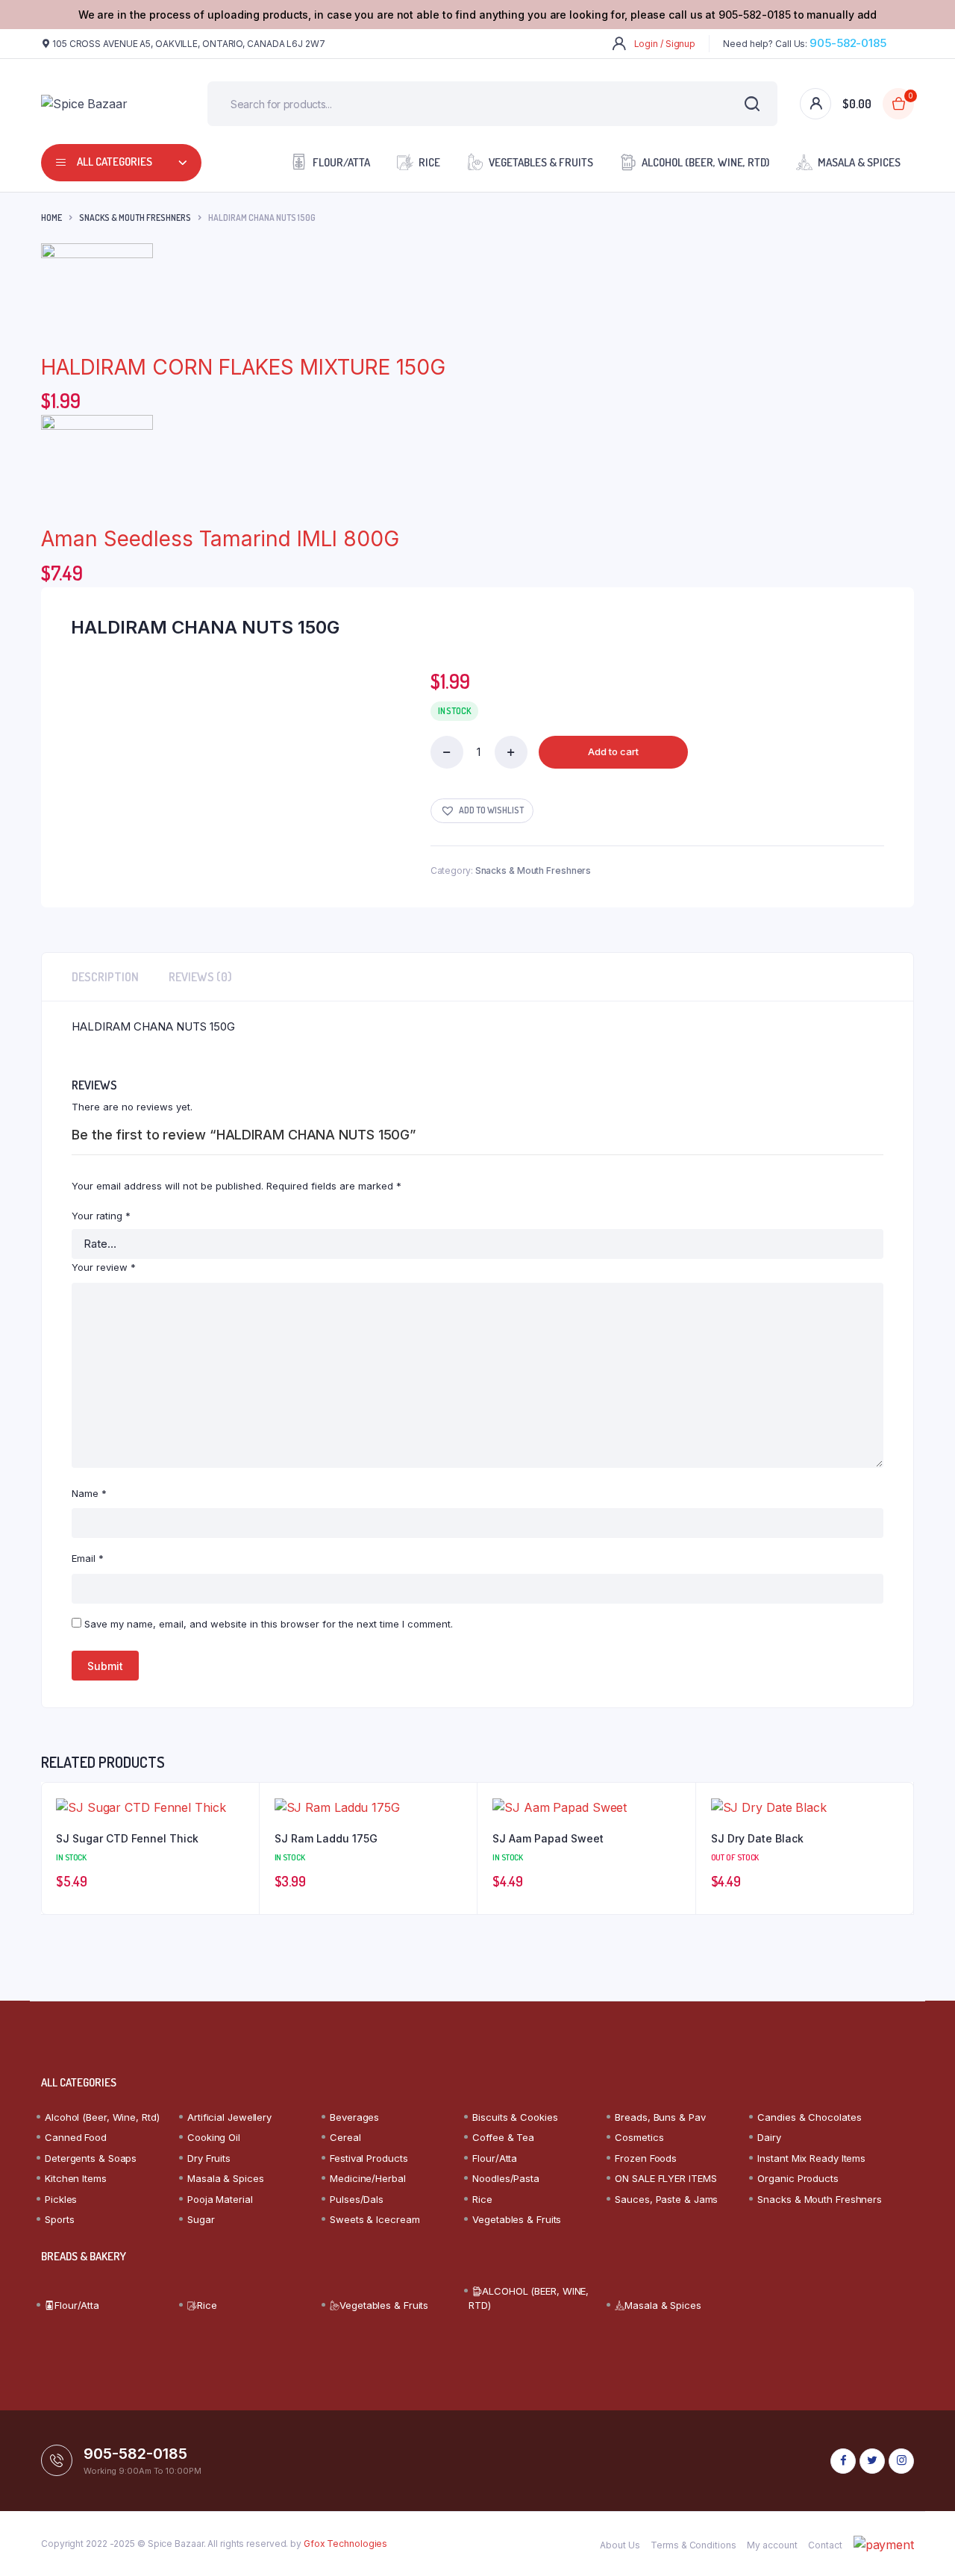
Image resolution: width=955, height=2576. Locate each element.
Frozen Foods (646, 2158)
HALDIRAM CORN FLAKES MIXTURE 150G (243, 367)
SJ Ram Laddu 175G (326, 1838)
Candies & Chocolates (809, 2117)
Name (89, 1493)
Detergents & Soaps (91, 2158)
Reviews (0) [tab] (200, 977)
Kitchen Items (76, 2178)
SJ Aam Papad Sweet (548, 1838)
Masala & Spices (859, 162)
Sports (59, 2219)
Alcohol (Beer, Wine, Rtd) (102, 2117)
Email (88, 1558)
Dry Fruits (209, 2158)
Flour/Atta (341, 162)
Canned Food (76, 2137)
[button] (482, 811)
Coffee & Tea (503, 2137)
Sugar (201, 2219)
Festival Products (369, 2158)
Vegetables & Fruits (541, 162)
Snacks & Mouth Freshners (135, 218)
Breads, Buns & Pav (660, 2117)
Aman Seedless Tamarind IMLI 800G (220, 539)
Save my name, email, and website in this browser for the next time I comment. (269, 1624)
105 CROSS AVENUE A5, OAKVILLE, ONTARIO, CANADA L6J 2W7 (189, 44)
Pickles (61, 2199)
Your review (104, 1267)
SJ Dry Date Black (757, 1838)
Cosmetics (639, 2137)
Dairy (769, 2137)
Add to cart (613, 751)
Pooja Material (220, 2199)
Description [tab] (105, 977)
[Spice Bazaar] (102, 104)
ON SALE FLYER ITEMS (666, 2178)
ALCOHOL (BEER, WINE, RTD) (705, 162)
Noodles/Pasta (506, 2178)
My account (772, 2545)
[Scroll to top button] (921, 2542)
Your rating (101, 1216)
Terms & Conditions (693, 2545)
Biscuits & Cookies (515, 2117)
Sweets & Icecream (375, 2219)
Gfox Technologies (345, 2544)
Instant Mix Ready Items (811, 2158)
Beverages (354, 2117)
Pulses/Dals (357, 2199)
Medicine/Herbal (368, 2178)
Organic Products (798, 2178)
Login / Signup (665, 44)
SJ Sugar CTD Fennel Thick (127, 1838)
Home (51, 218)
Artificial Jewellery (229, 2117)
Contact (825, 2545)
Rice (429, 162)
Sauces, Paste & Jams (666, 2199)
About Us (620, 2545)
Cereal (345, 2137)
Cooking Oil (214, 2137)
